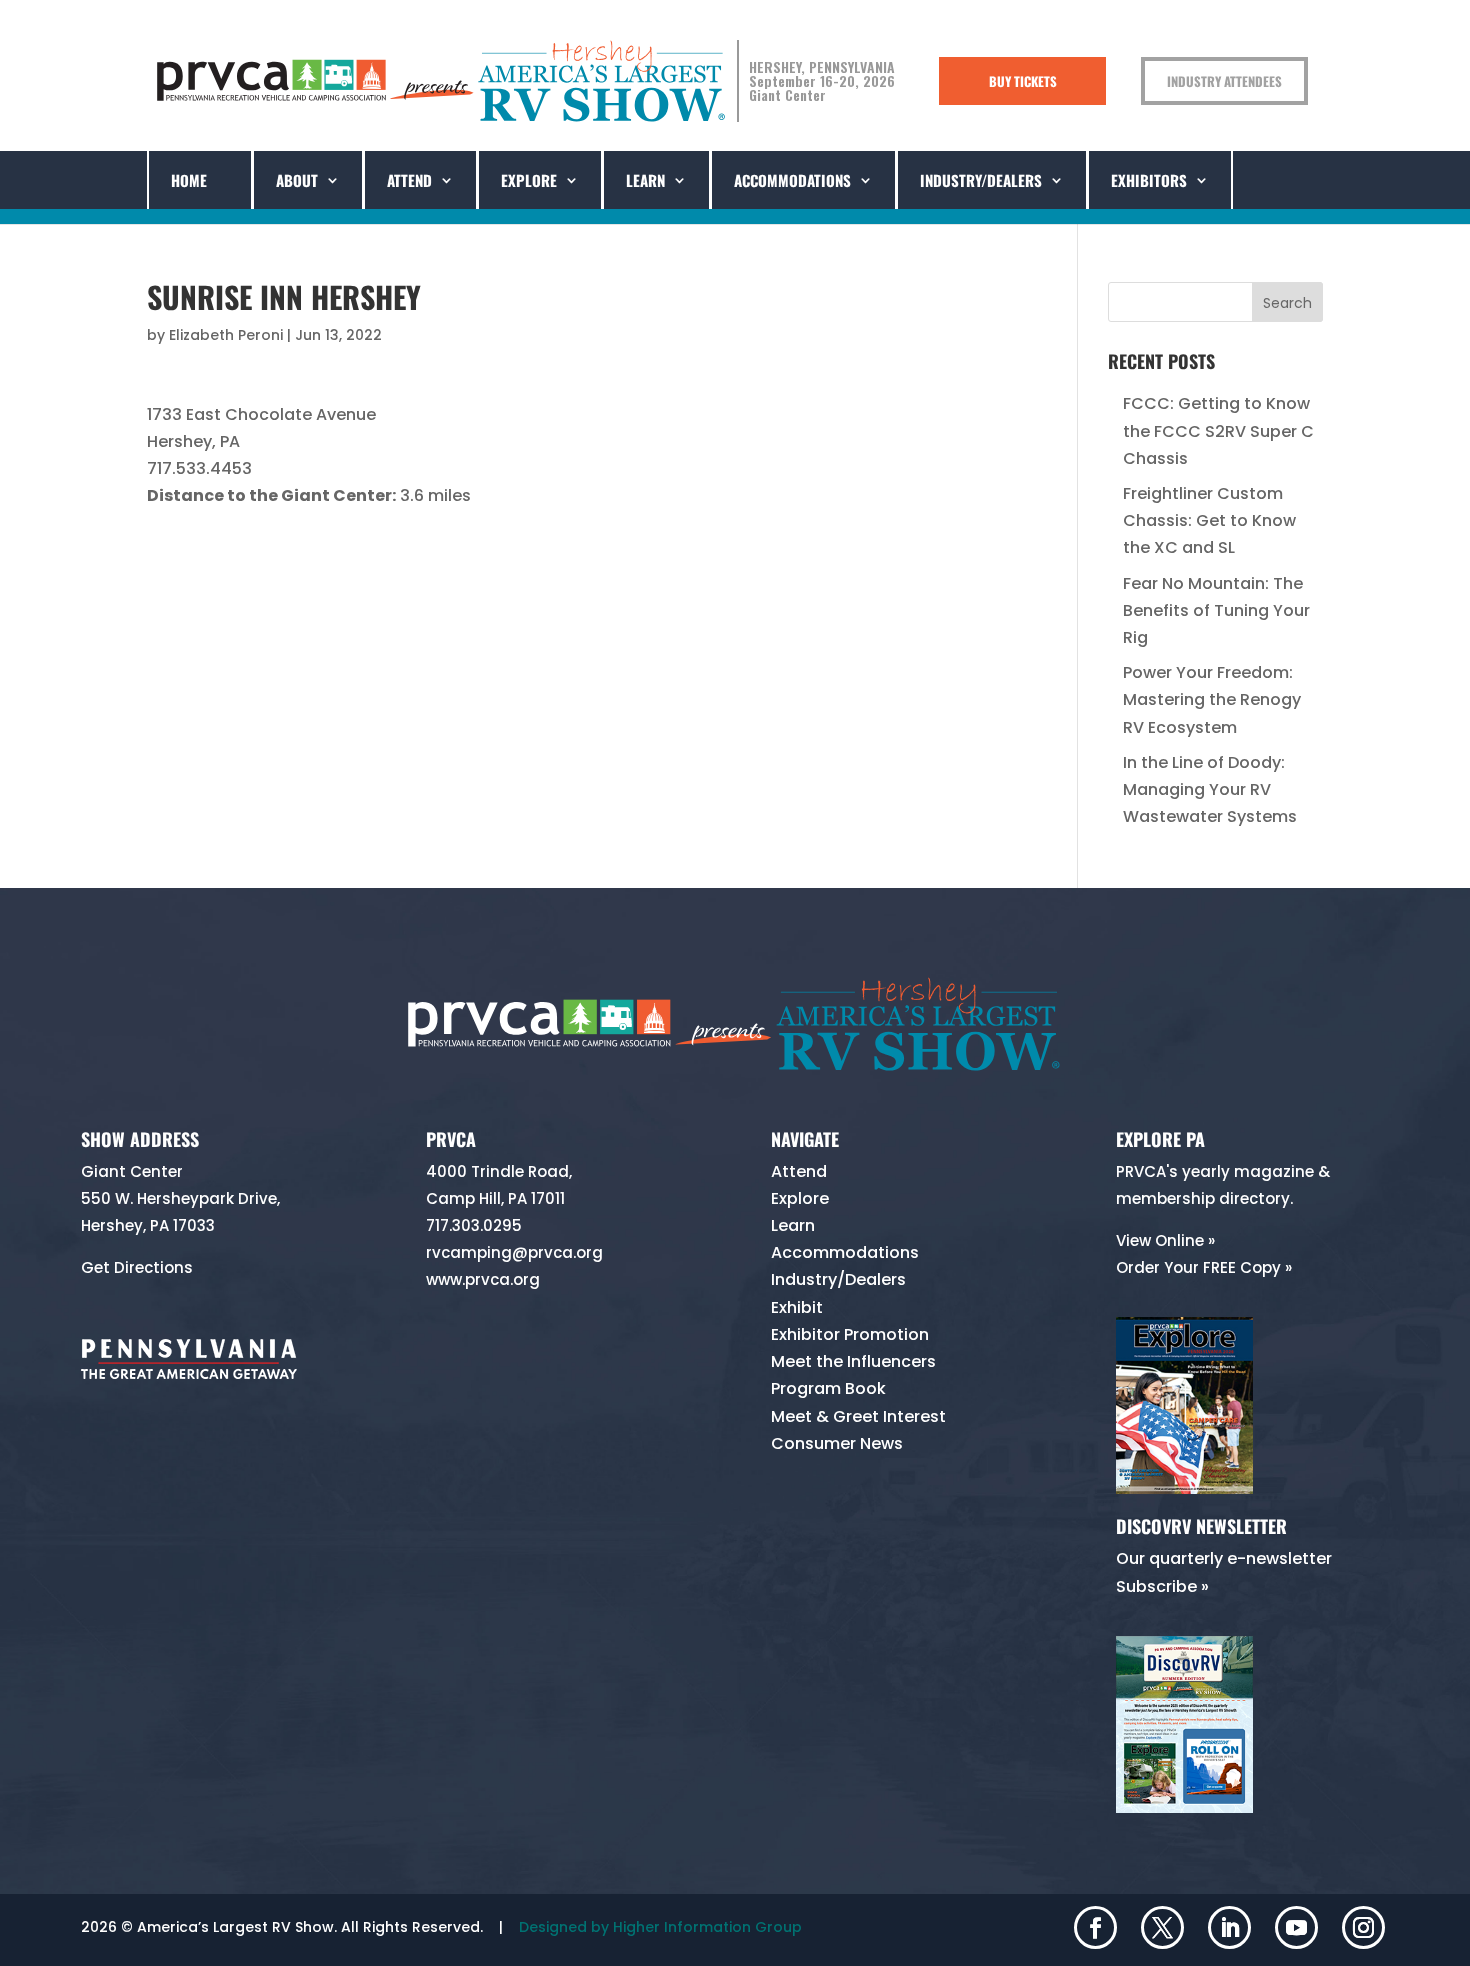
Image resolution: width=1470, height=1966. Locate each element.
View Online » (1165, 1240)
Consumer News (837, 1443)
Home (189, 180)
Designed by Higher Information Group (660, 1927)
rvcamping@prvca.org (514, 1252)
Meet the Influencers (853, 1361)
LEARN (645, 180)
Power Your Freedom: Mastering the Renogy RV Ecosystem (1212, 699)
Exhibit (797, 1307)
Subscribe (1156, 1586)
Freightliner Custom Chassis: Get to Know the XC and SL (1209, 520)
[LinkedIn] (1229, 1930)
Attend (409, 180)
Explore (529, 180)
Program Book (828, 1388)
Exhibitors (1149, 180)
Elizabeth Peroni (226, 335)
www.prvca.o (474, 1279)
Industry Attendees (1224, 81)
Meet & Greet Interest (858, 1416)
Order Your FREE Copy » (1204, 1267)
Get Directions (137, 1267)
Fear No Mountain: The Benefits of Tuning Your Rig (1216, 610)
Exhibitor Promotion (850, 1334)
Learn (793, 1225)
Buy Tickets (1023, 81)
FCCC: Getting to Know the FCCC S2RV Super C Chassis (1218, 430)
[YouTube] (1296, 1930)
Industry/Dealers (981, 180)
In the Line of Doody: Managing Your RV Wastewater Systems (1210, 789)
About (297, 180)
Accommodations (792, 180)
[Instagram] (1363, 1930)
